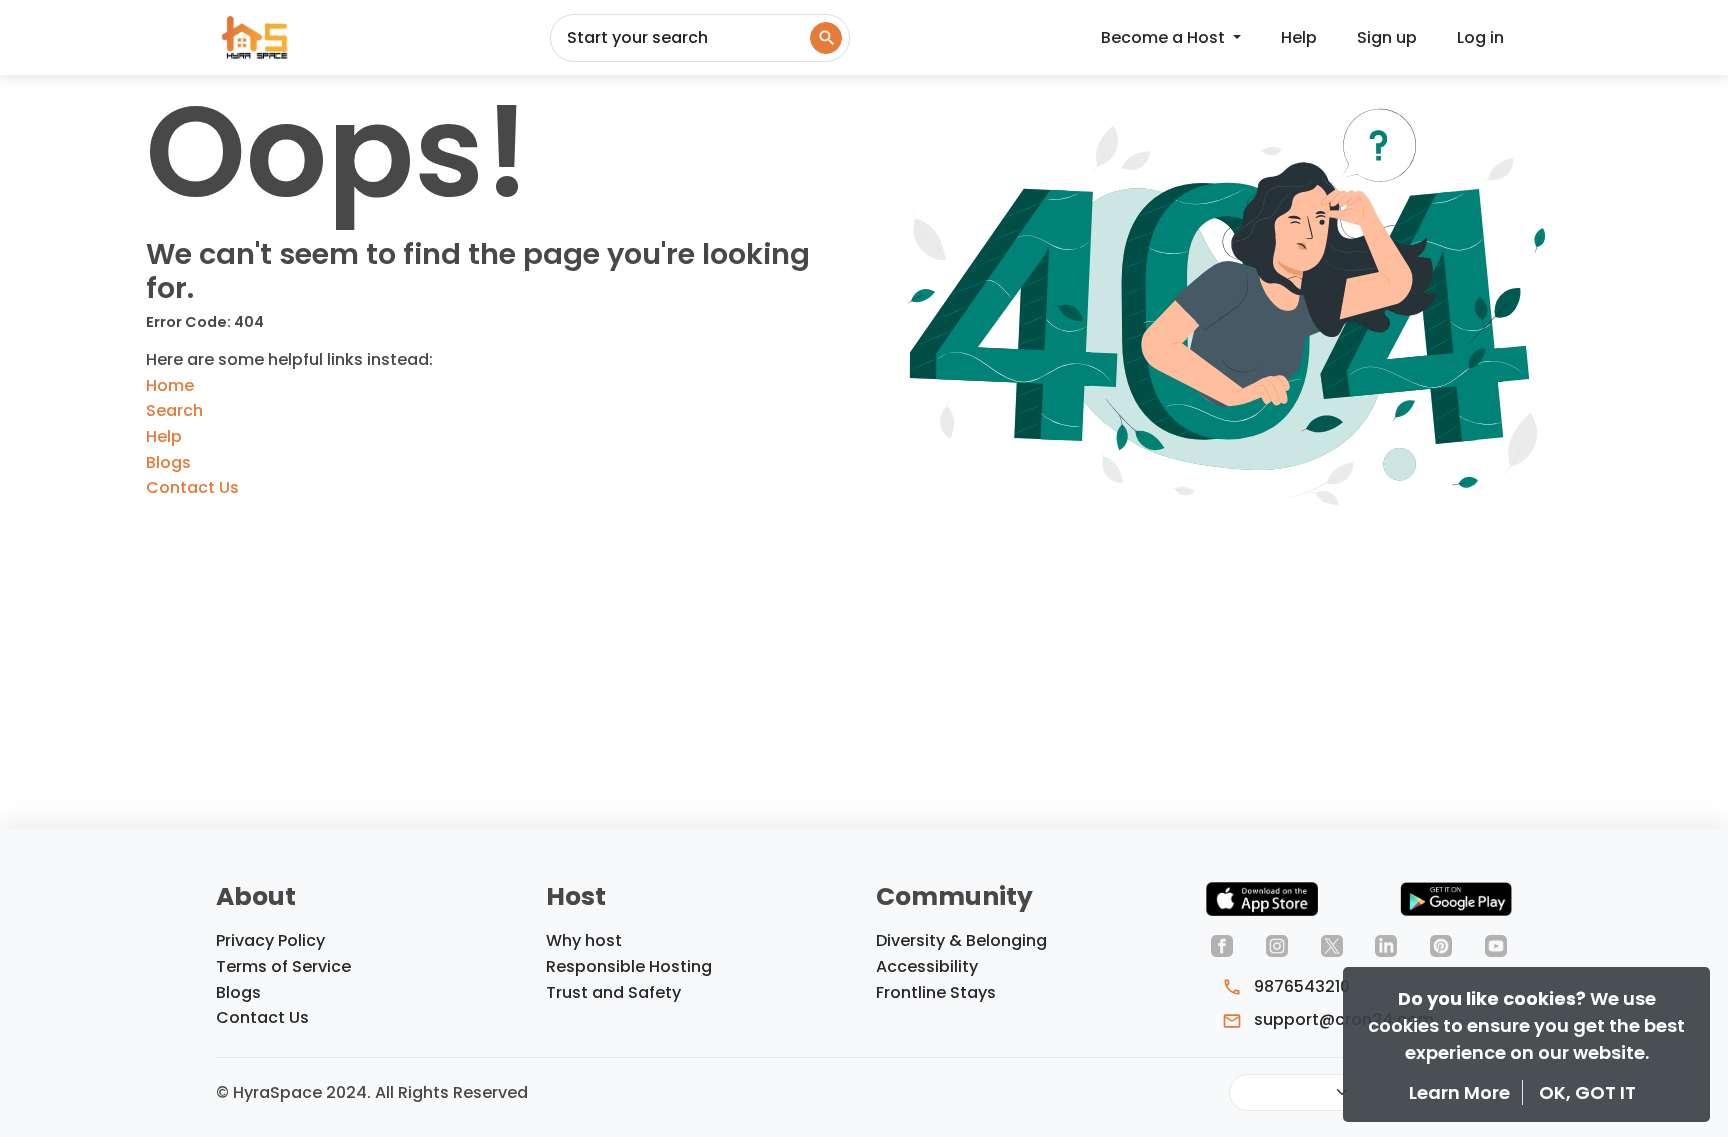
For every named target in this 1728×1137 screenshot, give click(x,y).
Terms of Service (283, 966)
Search (174, 410)
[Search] (826, 38)
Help (1299, 37)
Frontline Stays (936, 992)
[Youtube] (1496, 944)
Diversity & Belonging (961, 940)
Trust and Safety (613, 992)
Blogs (168, 462)
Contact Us (192, 487)
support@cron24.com (1342, 1019)
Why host (584, 940)
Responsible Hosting (629, 966)
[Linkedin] (1386, 944)
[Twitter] (1332, 944)
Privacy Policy (270, 940)
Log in (1480, 37)
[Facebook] (1222, 944)
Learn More (1461, 1092)
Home (170, 385)
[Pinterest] (1441, 944)
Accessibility (927, 966)
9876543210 (1300, 986)
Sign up (1387, 37)
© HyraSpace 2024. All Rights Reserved (372, 1092)
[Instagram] (1277, 944)
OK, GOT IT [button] (1587, 1092)
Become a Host (1165, 37)
